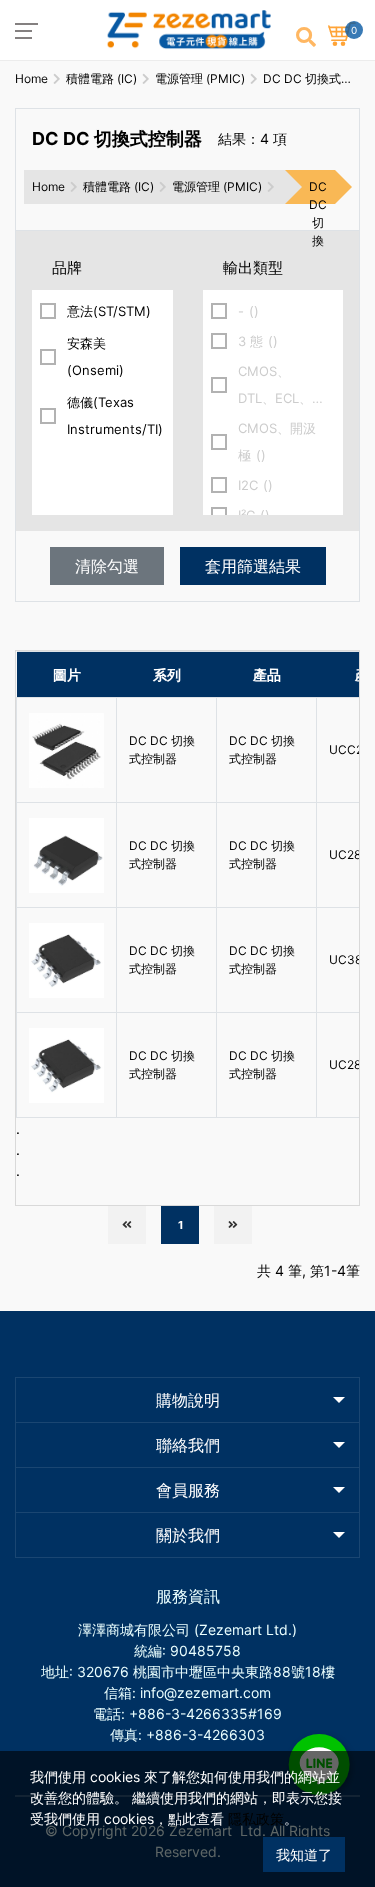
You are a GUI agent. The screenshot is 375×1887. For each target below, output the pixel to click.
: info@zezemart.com (201, 1692)
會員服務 (188, 1490)
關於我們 (188, 1535)
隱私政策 (256, 1818)
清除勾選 (107, 566)
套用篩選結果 (253, 566)
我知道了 (304, 1854)
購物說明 (188, 1400)
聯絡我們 (188, 1445)
